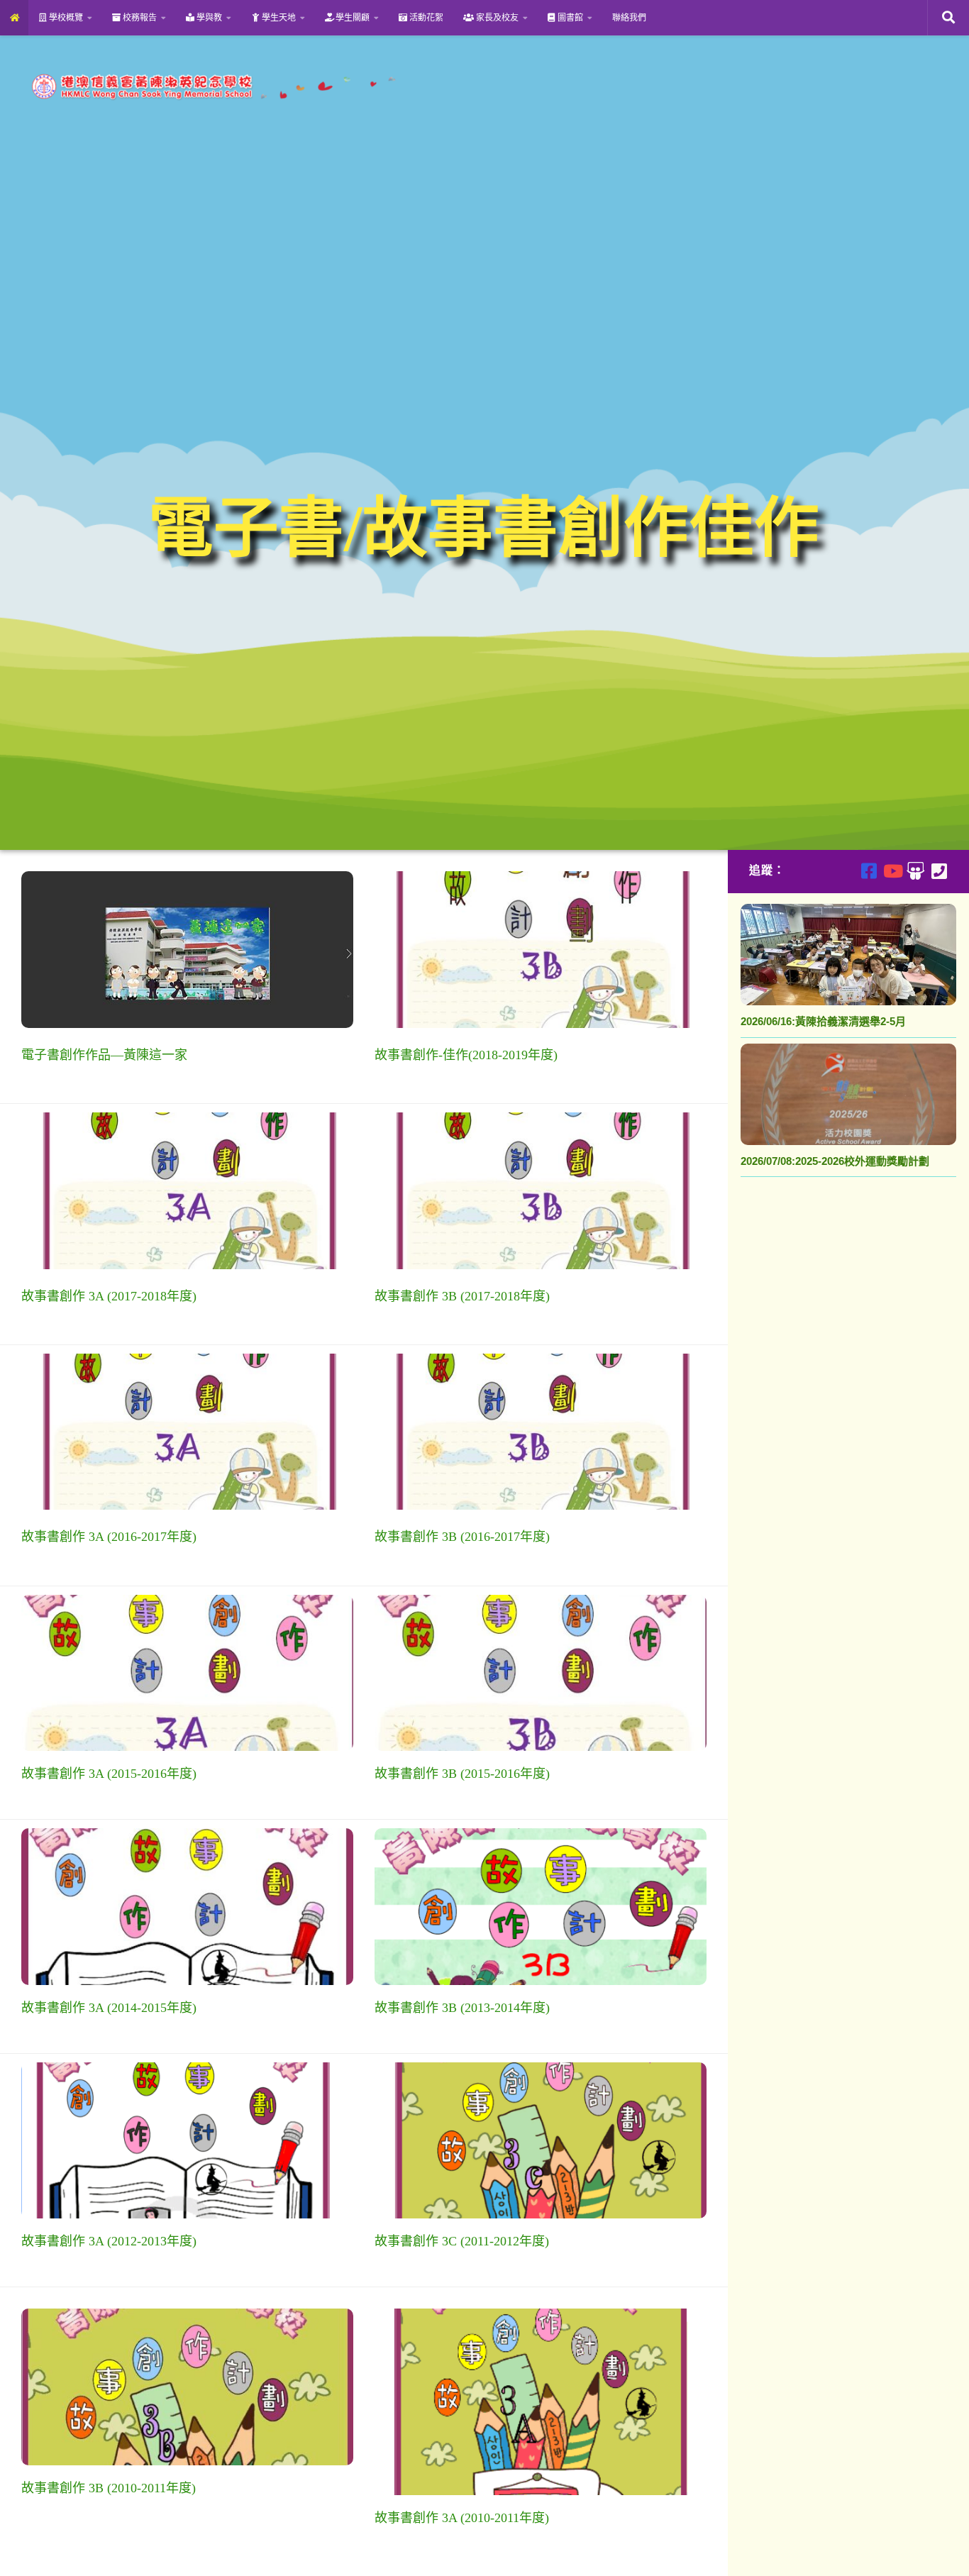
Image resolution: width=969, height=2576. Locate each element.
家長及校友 (496, 18)
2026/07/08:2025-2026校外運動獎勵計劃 (835, 1161)
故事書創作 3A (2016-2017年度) (109, 1537)
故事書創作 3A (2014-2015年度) (109, 2008)
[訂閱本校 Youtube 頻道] (892, 871)
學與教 (208, 18)
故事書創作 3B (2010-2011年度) (109, 2488)
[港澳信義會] (915, 871)
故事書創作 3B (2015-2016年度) (462, 1774)
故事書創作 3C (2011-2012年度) (462, 2241)
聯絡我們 (629, 18)
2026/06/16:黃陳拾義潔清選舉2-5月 (823, 1021)
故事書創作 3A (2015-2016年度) (109, 1774)
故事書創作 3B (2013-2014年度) (462, 2008)
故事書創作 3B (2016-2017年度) (462, 1537)
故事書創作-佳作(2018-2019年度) (466, 1055)
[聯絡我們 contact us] (939, 871)
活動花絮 (425, 18)
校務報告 (139, 18)
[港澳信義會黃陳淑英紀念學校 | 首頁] (211, 87)
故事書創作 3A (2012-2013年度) (109, 2241)
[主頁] (14, 18)
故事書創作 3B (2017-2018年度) (462, 1296)
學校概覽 (65, 18)
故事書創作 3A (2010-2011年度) (462, 2518)
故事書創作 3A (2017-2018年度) (109, 1296)
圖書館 (569, 18)
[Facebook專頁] (869, 871)
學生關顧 (351, 18)
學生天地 (278, 18)
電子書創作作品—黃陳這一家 (104, 1055)
